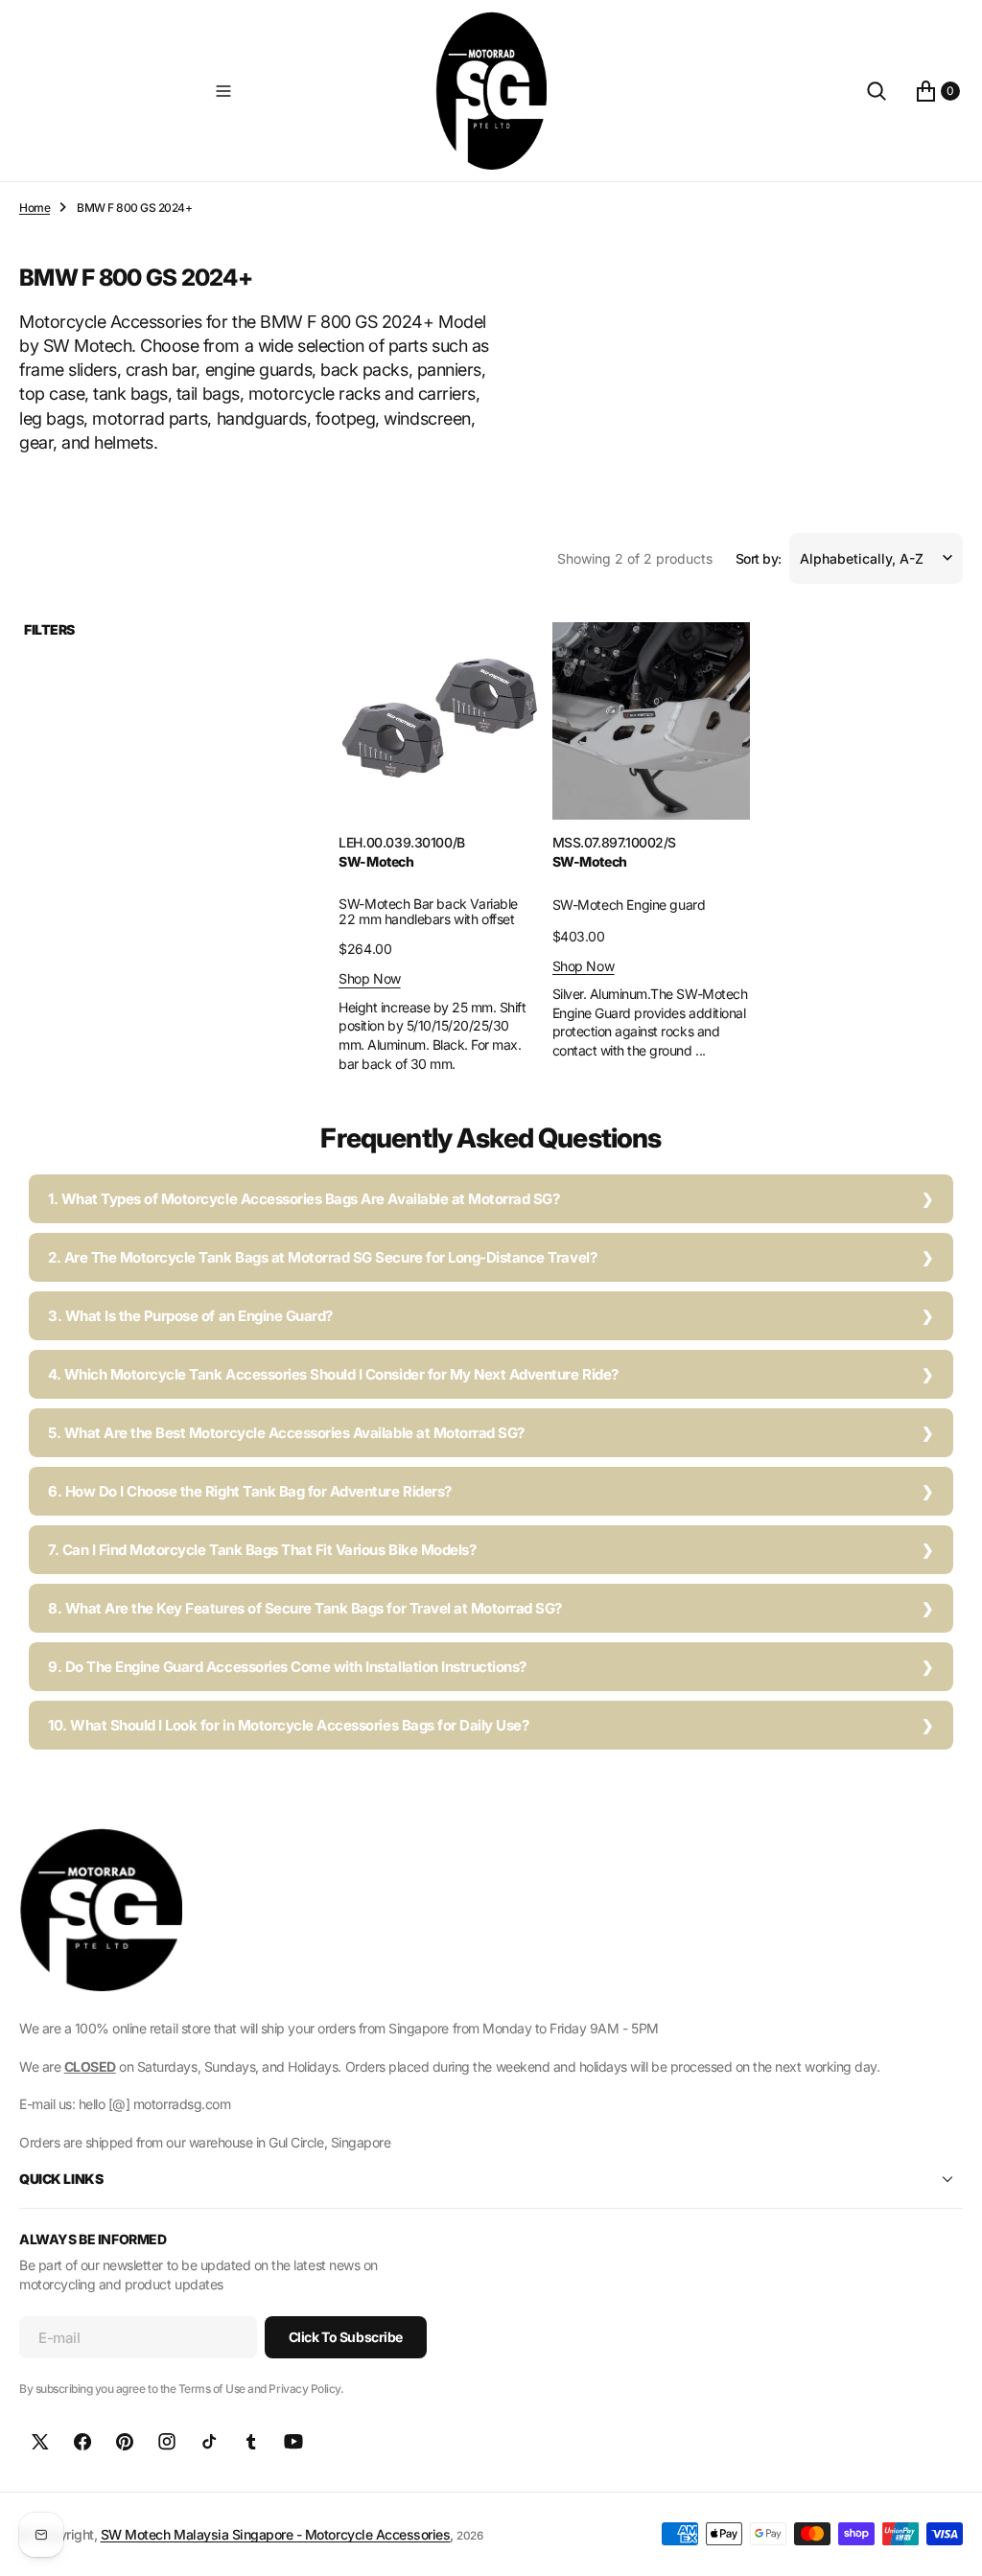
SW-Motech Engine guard (629, 905)
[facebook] (82, 2442)
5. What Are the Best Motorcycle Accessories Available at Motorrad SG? (286, 1433)
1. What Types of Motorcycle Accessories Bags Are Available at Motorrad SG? (304, 1199)
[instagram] (167, 2442)
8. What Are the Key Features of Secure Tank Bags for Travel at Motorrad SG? (305, 1608)
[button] (223, 91)
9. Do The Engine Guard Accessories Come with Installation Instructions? (287, 1667)
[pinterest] (125, 2442)
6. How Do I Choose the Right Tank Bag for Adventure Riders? (250, 1491)
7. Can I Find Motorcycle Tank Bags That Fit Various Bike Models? (262, 1550)
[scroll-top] (949, 2543)
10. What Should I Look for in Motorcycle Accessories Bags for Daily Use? (288, 1725)
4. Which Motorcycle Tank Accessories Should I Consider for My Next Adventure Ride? (333, 1374)
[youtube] (293, 2442)
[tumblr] (251, 2442)
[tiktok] (209, 2442)
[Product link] (437, 721)
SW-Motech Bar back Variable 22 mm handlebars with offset (428, 912)
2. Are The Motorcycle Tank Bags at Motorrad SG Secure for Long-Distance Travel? (322, 1257)
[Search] (877, 91)
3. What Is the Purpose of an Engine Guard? (190, 1316)
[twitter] (40, 2442)
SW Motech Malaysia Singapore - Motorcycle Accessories (276, 2534)
